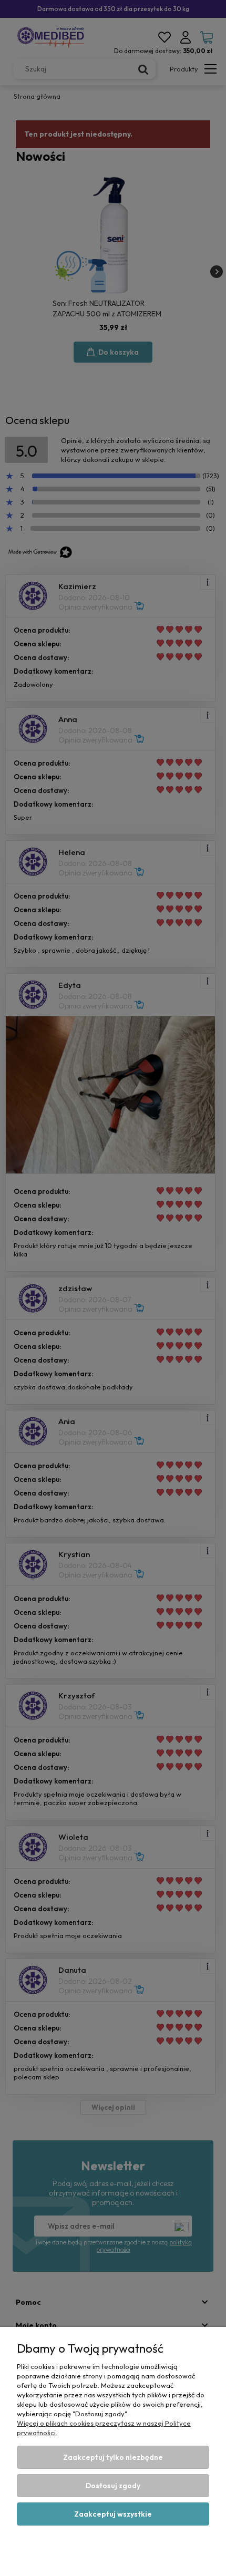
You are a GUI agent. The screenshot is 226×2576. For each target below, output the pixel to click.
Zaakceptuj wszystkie (113, 2514)
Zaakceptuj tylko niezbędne (113, 2457)
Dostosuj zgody (113, 2486)
